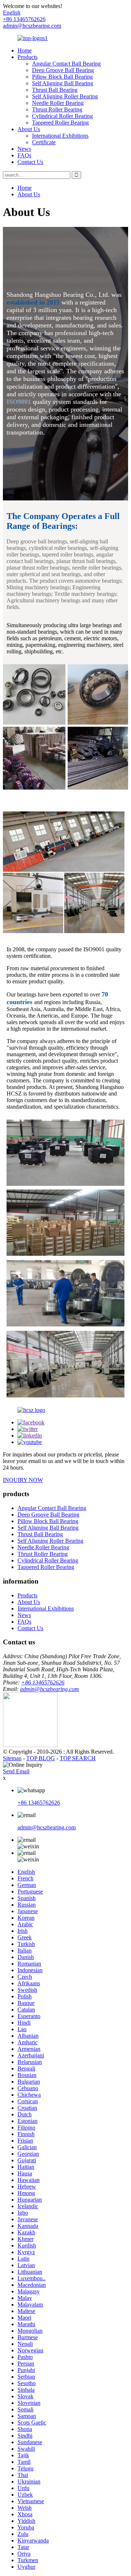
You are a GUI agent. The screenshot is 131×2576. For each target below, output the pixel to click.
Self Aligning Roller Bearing (65, 96)
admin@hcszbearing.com (32, 26)
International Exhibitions (60, 136)
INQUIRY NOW (23, 1480)
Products (27, 57)
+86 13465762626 (43, 1682)
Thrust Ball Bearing (55, 90)
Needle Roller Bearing (58, 103)
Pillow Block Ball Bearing (62, 77)
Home (25, 50)
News (24, 149)
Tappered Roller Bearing (60, 123)
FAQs (24, 155)
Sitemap (12, 1758)
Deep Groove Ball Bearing (63, 70)
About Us (29, 129)
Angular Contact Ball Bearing (66, 64)
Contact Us (30, 162)
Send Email (16, 1771)
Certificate (44, 142)
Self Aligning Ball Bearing (63, 83)
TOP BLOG (41, 1758)
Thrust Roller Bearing (57, 109)
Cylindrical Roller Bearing (62, 116)
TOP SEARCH (78, 1758)
